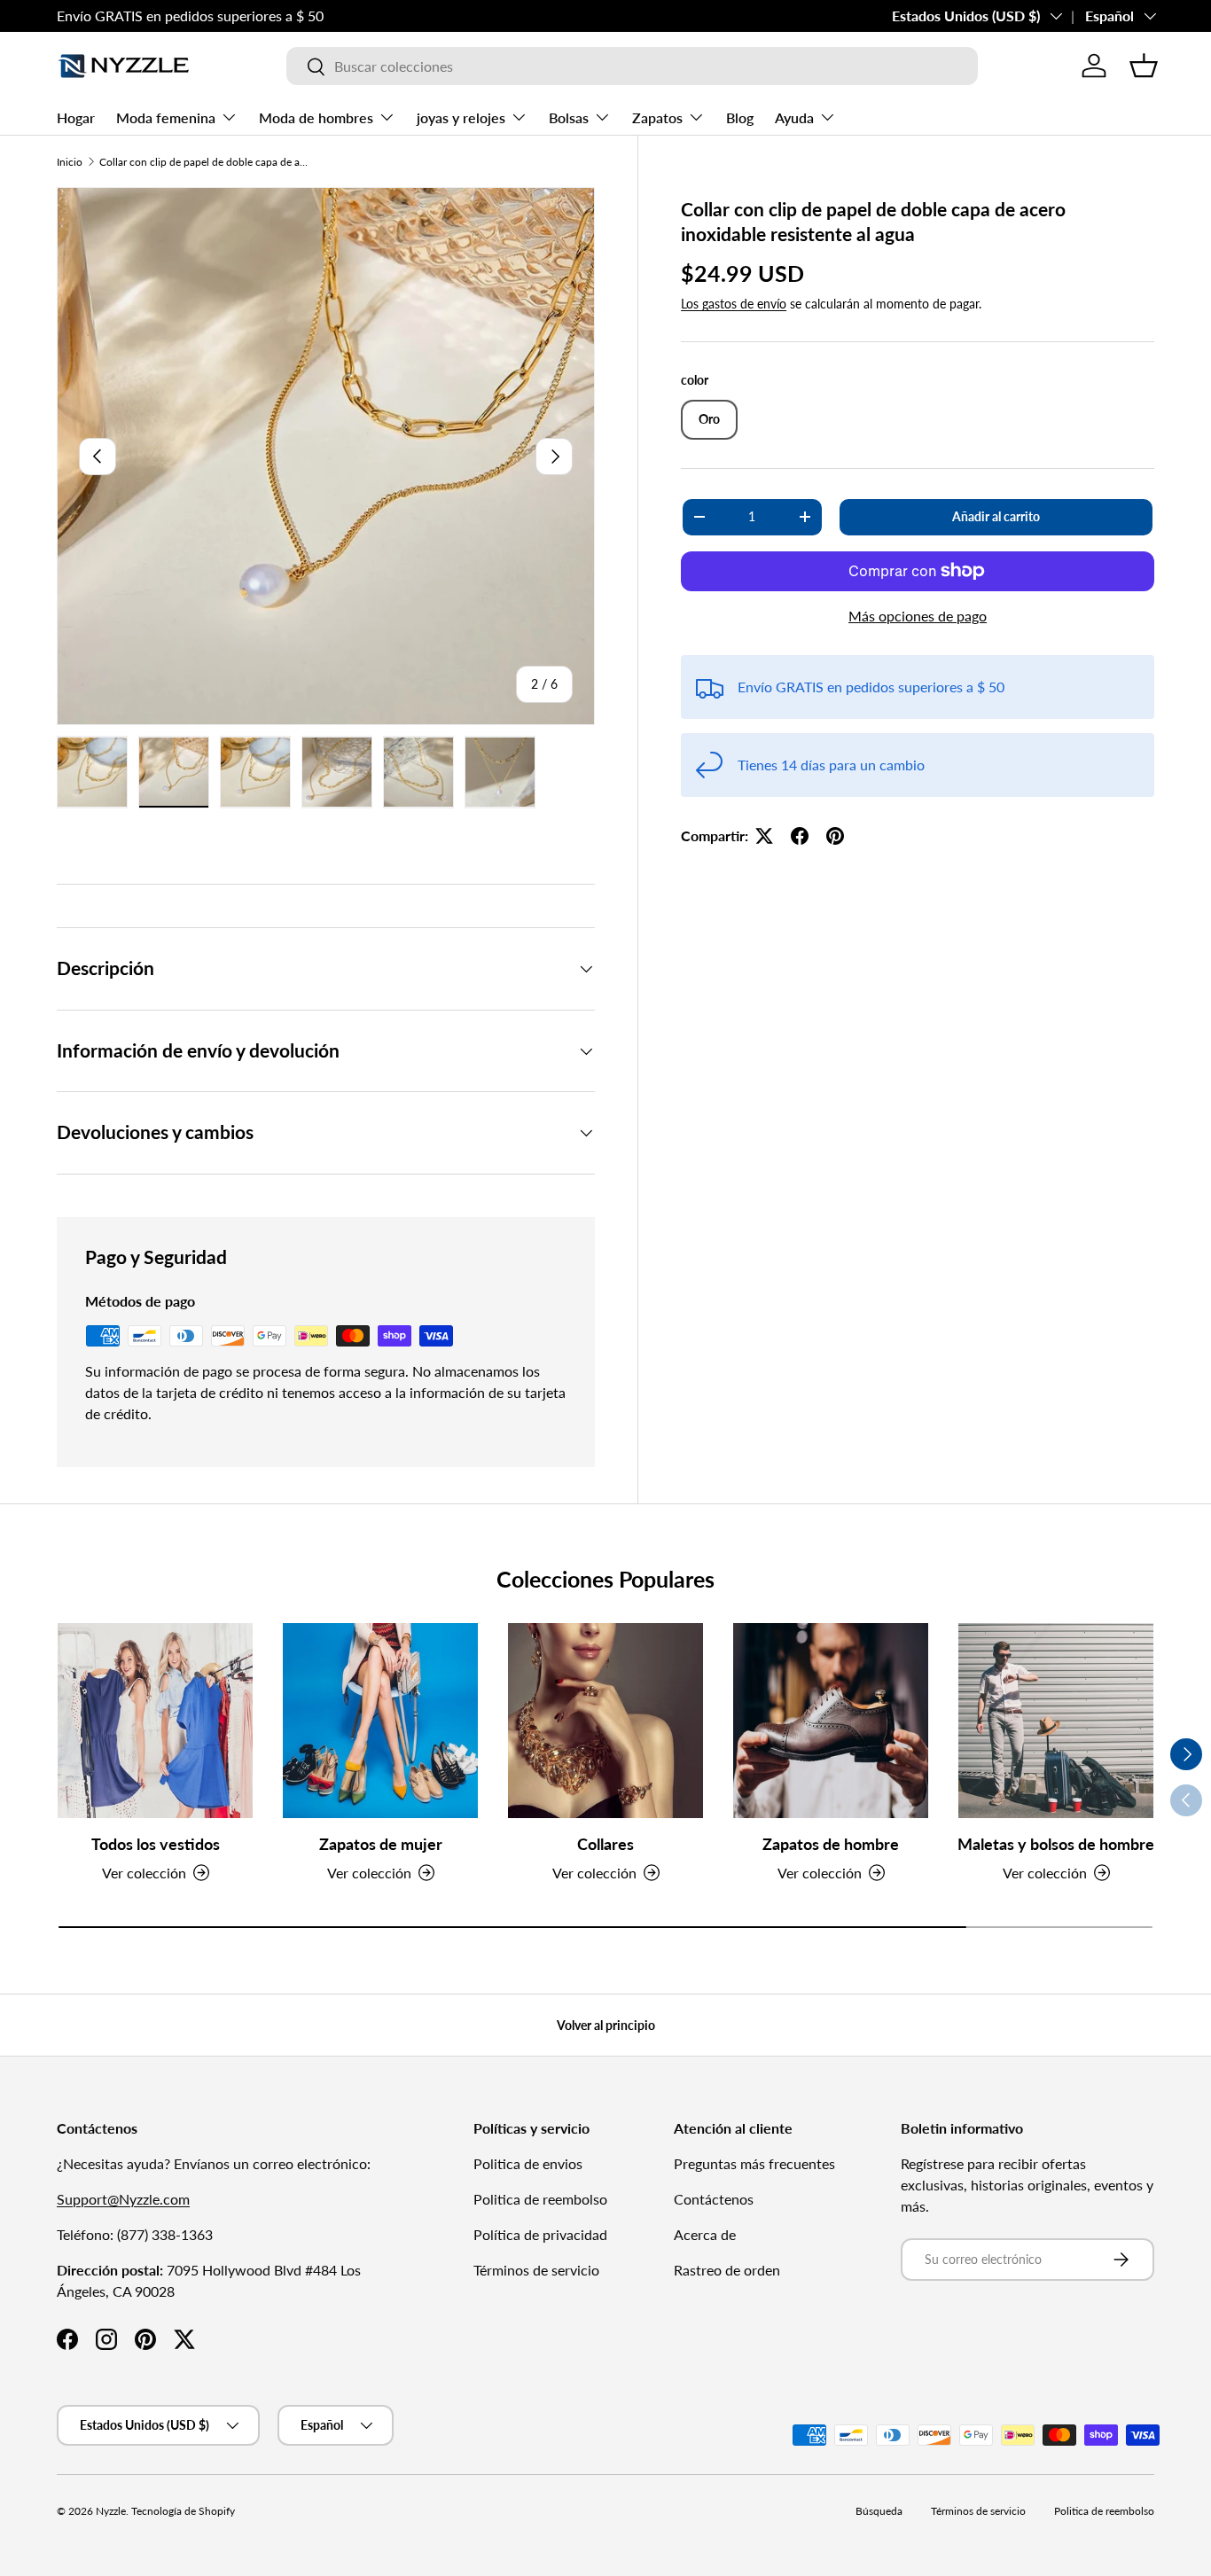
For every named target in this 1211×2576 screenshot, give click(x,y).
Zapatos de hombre (831, 1844)
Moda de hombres (316, 117)
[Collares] (605, 1721)
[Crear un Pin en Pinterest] (835, 836)
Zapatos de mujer (381, 1844)
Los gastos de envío (734, 304)
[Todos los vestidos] (155, 1721)
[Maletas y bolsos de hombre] (1056, 1721)
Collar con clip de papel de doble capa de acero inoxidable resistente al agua (206, 162)
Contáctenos (714, 2199)
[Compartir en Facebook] (800, 836)
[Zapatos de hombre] (831, 1721)
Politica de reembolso (540, 2199)
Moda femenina (166, 117)
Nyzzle (111, 2511)
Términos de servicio (536, 2270)
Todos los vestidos (156, 1844)
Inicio (70, 162)
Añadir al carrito (996, 516)
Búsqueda (879, 2511)
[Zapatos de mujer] (380, 1721)
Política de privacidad (540, 2234)
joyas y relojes (461, 117)
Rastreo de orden (727, 2270)
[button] (1144, 66)
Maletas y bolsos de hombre (1056, 1844)
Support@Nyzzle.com (123, 2199)
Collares (605, 1844)
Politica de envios (528, 2163)
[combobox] (632, 66)
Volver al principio (606, 2025)
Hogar (76, 117)
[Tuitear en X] (764, 836)
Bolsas (569, 117)
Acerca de (705, 2234)
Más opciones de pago (918, 616)
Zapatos (657, 117)
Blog (740, 117)
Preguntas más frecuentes (754, 2163)
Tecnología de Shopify (183, 2511)
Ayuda (794, 117)
